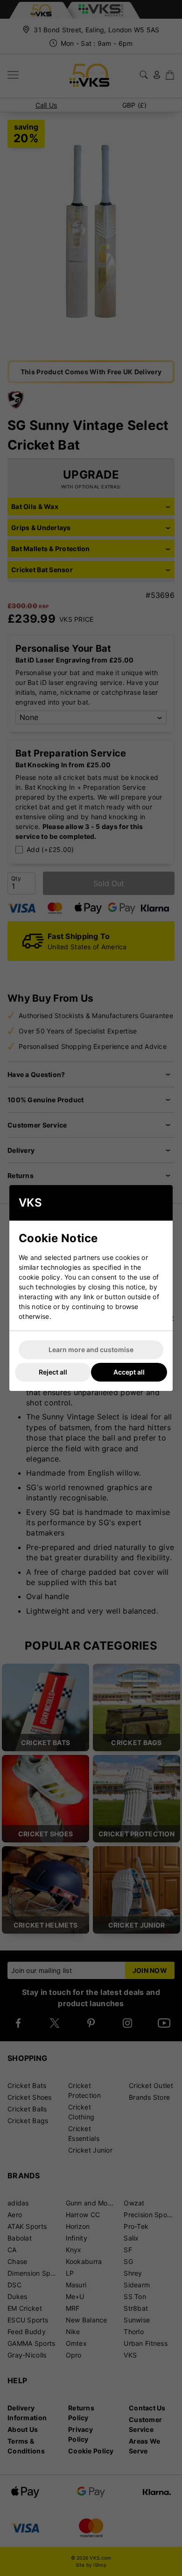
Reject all (53, 1372)
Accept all (129, 1372)
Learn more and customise (91, 1350)
